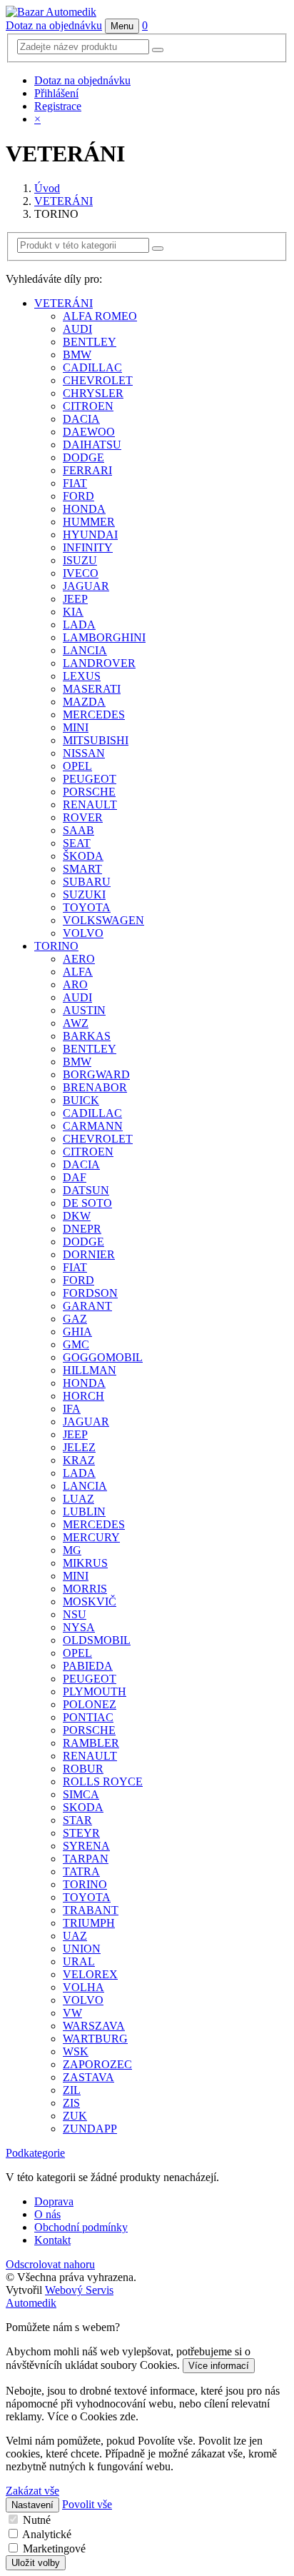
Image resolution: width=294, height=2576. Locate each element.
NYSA (79, 1627)
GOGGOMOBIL (103, 1357)
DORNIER (89, 1254)
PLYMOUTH (95, 1692)
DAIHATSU (92, 445)
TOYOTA (87, 907)
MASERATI (92, 689)
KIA (73, 612)
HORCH (83, 1396)
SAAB (78, 830)
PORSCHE (89, 792)
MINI (76, 727)
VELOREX (90, 1974)
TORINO (56, 946)
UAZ (75, 1936)
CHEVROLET (98, 380)
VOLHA (83, 1987)
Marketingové (54, 2549)
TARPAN (86, 1859)
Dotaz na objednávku (54, 25)
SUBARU (87, 882)
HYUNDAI (90, 535)
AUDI (77, 329)
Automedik (31, 2303)
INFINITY (88, 547)
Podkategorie (35, 2153)
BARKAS (87, 1036)
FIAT (75, 483)
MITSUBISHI (96, 740)
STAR (77, 1820)
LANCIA (85, 650)
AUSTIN (84, 1010)
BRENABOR (95, 1087)
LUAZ (78, 1499)
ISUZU (80, 560)
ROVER (83, 817)
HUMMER (89, 522)
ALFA (78, 972)
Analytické (47, 2534)
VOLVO (83, 933)
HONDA (84, 509)
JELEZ (79, 1447)
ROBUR (83, 1769)
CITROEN (88, 406)
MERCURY (91, 1537)
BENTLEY (90, 342)
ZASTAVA (88, 2077)
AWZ (76, 1023)
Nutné (37, 2520)
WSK (76, 2051)
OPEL (77, 766)
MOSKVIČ (90, 1602)
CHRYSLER (93, 393)
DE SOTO (87, 1203)
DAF (75, 1177)
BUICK (81, 1100)
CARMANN (93, 1126)
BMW (77, 355)
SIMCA (81, 1794)
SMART (82, 869)
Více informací (219, 2366)
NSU (75, 1614)
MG (72, 1550)
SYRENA (86, 1846)
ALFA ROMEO (100, 316)
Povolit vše (87, 2504)
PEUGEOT (90, 779)
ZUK (75, 2116)
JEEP (75, 599)
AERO (79, 959)
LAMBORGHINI (104, 637)
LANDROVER (99, 663)
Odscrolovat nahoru (50, 2264)
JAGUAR (86, 586)
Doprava (54, 2201)
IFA (72, 1409)
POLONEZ (90, 1704)
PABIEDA (88, 1666)
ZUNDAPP (90, 2129)
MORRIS (85, 1589)
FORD (78, 496)
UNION (82, 1949)
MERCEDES (94, 715)
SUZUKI (84, 894)
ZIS (71, 2103)
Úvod (47, 188)
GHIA (77, 1332)
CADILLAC (92, 367)
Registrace (58, 106)
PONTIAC (88, 1717)
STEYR (81, 1833)
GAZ (75, 1319)
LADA (79, 625)
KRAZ (79, 1460)
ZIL (72, 2090)
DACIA (81, 419)
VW (72, 2013)
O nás (47, 2214)
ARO (75, 984)
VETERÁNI (64, 201)
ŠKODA (83, 856)
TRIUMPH (89, 1923)
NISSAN (84, 753)
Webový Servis (79, 2290)
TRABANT (91, 1910)
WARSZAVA (94, 2026)
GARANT (87, 1306)
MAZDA (84, 702)
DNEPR (82, 1229)
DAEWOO (89, 432)
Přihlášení (56, 93)
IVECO (81, 573)
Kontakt (52, 2240)
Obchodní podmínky (81, 2227)
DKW (77, 1216)
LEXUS (82, 676)
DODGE (83, 457)
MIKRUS (85, 1563)
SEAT (77, 843)
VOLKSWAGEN (103, 920)
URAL (79, 1961)
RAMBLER (91, 1743)
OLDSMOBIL (97, 1640)
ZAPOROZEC (97, 2064)
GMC (76, 1344)
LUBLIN (84, 1512)
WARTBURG (95, 2039)
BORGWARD (96, 1074)
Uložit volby (36, 2563)
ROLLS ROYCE (103, 1781)
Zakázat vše (32, 2491)
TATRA (81, 1871)
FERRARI (87, 470)
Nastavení (32, 2505)
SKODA (83, 1807)
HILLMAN (90, 1370)
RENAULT (90, 805)
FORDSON (90, 1293)
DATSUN (86, 1190)
